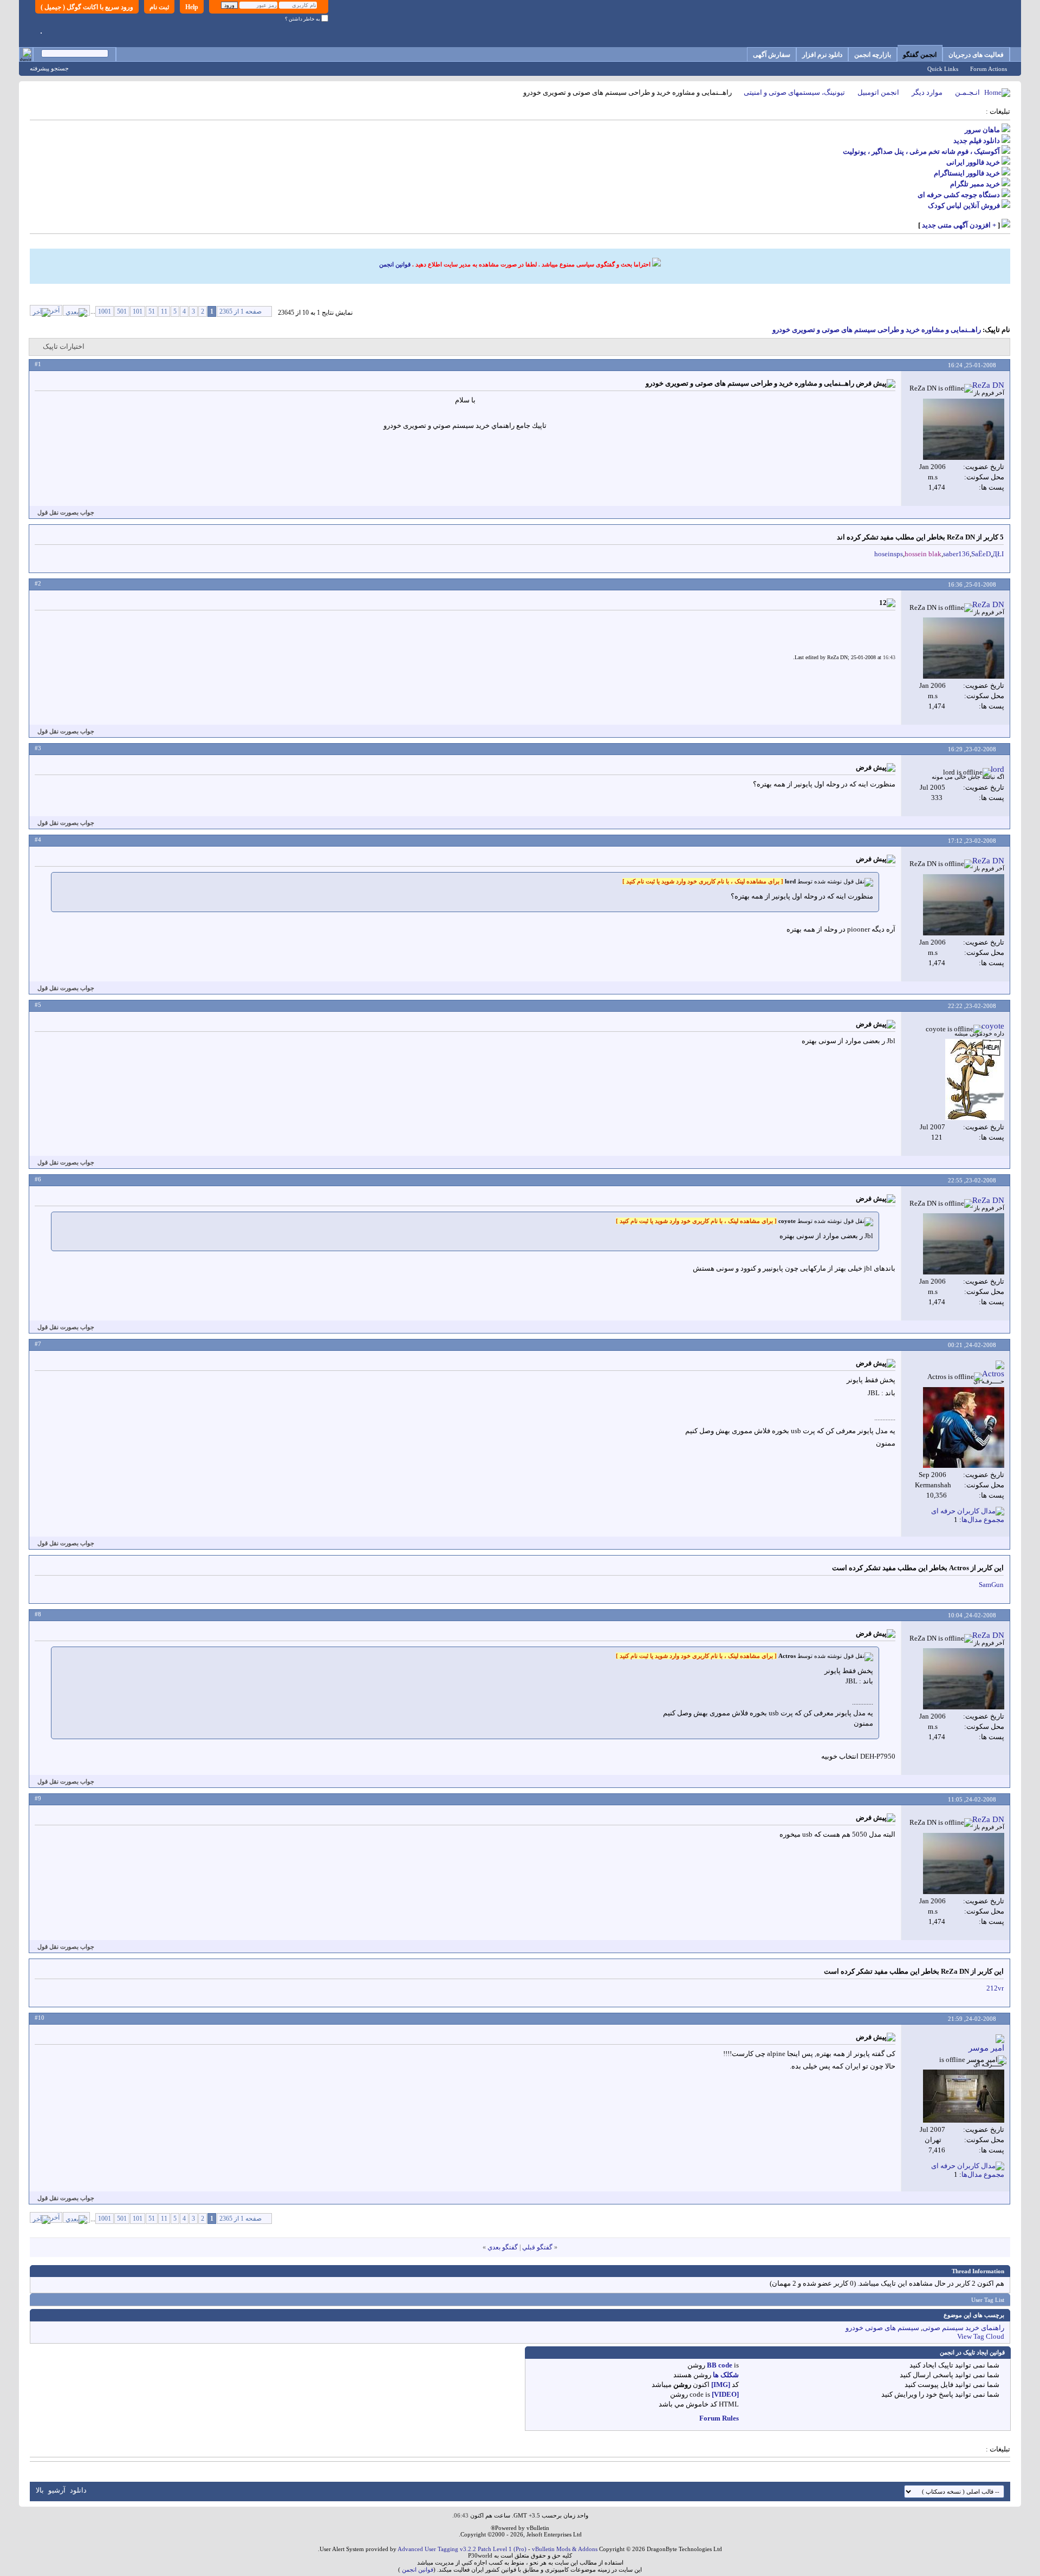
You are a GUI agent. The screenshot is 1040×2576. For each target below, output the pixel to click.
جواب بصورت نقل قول (66, 512)
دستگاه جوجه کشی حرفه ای (959, 195)
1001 (105, 311)
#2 (38, 583)
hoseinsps (889, 554)
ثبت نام (159, 7)
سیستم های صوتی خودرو (882, 2328)
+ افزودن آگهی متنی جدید (959, 225)
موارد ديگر (927, 92)
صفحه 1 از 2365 (240, 311)
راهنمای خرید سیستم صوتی (963, 2328)
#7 (38, 1344)
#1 (38, 364)
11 (164, 311)
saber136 (956, 554)
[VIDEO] (725, 2394)
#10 (40, 2018)
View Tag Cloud (981, 2336)
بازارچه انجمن (873, 55)
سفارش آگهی (772, 55)
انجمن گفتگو (920, 55)
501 (122, 311)
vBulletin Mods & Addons (565, 2549)
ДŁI (998, 554)
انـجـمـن (967, 92)
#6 (38, 1179)
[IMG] (721, 2385)
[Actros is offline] (964, 1427)
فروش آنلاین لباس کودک (964, 206)
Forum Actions (989, 69)
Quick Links (943, 69)
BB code (720, 2365)
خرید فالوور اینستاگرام (967, 173)
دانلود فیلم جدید (977, 141)
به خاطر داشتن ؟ (303, 19)
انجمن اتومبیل (878, 92)
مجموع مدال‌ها (983, 1520)
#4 (38, 840)
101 (138, 311)
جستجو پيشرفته (49, 68)
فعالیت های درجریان (976, 55)
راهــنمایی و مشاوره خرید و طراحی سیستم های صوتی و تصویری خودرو (877, 330)
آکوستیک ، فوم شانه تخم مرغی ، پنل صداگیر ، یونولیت (921, 151)
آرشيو (57, 2490)
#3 (38, 748)
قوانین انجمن (395, 264)
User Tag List (988, 2300)
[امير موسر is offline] (964, 2096)
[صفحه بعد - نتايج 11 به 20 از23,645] (76, 310)
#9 (38, 1798)
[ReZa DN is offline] (964, 429)
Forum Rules (719, 2418)
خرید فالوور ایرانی (973, 162)
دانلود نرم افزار (822, 55)
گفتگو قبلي (537, 2247)
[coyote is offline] (975, 1079)
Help (192, 7)
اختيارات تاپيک (64, 346)
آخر (55, 310)
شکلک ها (726, 2375)
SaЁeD (981, 554)
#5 (38, 1005)
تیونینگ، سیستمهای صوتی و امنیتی (794, 92)
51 (152, 311)
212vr (995, 1988)
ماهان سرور (982, 130)
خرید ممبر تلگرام (975, 184)
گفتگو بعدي (503, 2247)
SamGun (991, 1585)
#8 (38, 1614)
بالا (40, 2490)
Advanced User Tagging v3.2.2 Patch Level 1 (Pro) (462, 2549)
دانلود (78, 2490)
